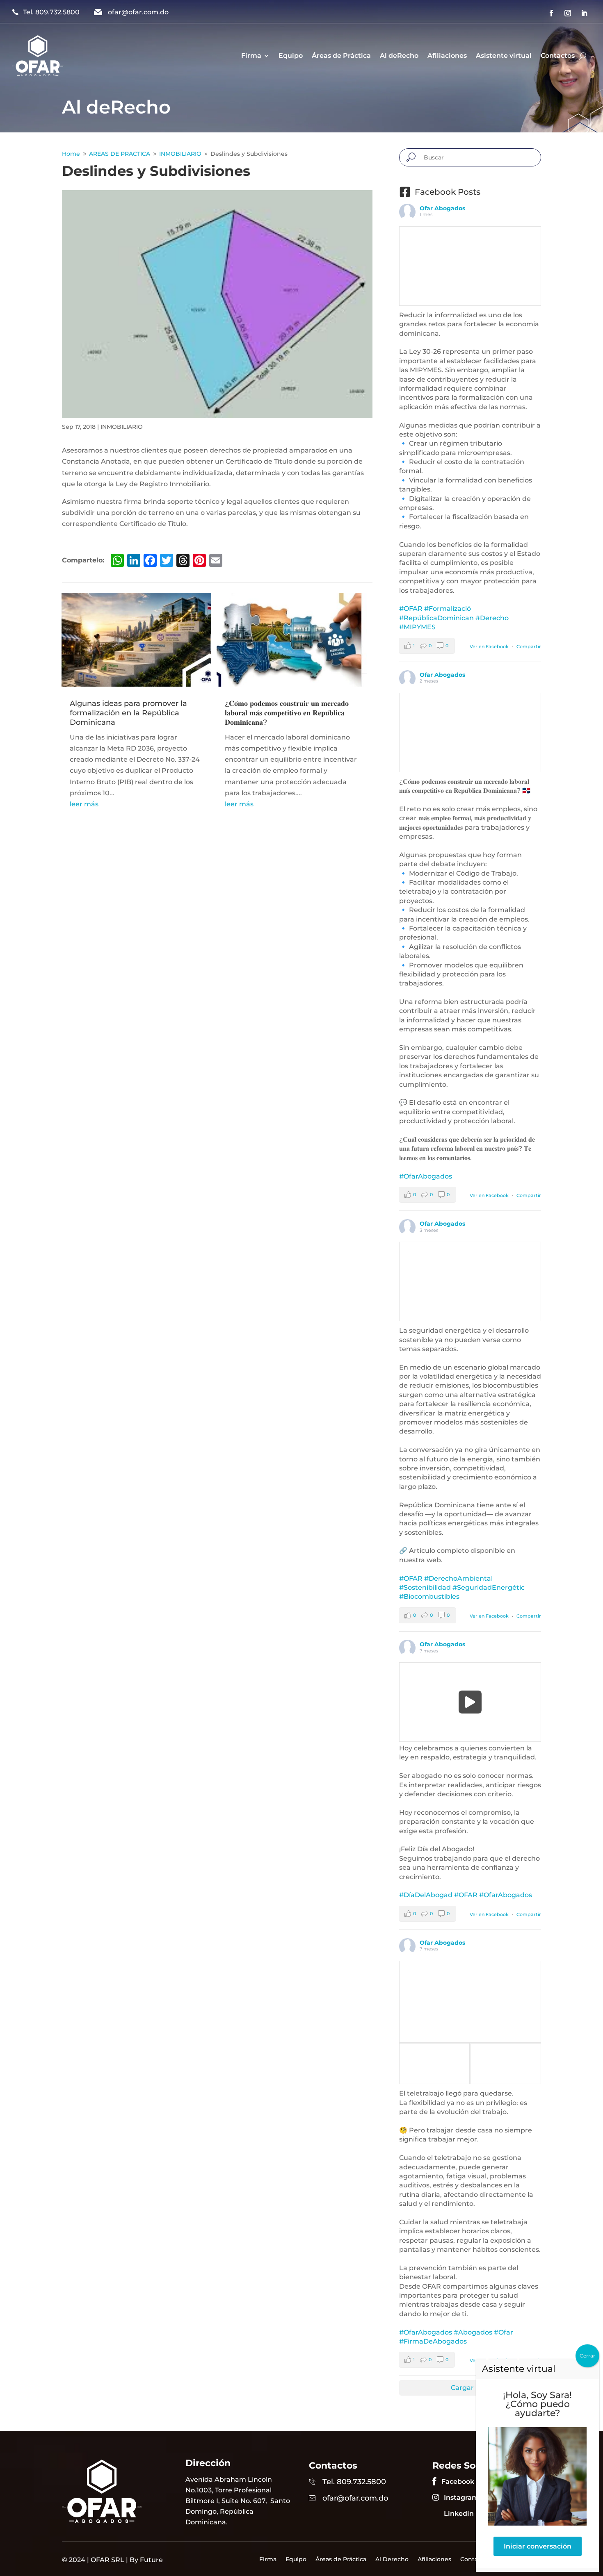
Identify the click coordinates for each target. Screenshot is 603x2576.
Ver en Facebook (489, 646)
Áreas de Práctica (341, 56)
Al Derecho (392, 2560)
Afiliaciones (447, 56)
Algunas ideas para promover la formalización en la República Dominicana (128, 713)
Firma (251, 56)
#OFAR (411, 609)
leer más (84, 804)
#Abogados (473, 2332)
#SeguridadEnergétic (489, 1587)
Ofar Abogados (442, 208)
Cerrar (587, 2356)
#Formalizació (448, 609)
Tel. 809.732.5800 (51, 12)
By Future (146, 2560)
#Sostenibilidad (425, 1587)
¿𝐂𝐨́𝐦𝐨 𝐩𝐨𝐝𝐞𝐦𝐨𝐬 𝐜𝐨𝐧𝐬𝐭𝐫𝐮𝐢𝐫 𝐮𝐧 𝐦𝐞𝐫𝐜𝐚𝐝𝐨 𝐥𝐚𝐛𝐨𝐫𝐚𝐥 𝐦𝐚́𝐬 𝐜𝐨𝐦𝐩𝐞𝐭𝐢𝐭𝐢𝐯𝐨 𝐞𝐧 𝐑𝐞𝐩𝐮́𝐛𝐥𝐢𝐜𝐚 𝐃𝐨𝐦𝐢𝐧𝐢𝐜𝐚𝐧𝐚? (287, 713)
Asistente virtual (504, 56)
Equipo (291, 56)
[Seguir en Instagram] (568, 13)
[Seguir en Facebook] (551, 13)
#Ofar (504, 2332)
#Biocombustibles (429, 1596)
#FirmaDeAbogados (433, 2341)
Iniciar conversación (538, 2546)
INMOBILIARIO (122, 427)
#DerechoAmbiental (458, 1578)
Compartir (529, 646)
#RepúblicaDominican (436, 618)
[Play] (470, 1702)
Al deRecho (399, 56)
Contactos (558, 56)
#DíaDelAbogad (426, 1895)
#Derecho (492, 618)
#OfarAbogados (426, 1176)
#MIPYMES (417, 627)
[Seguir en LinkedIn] (584, 13)
